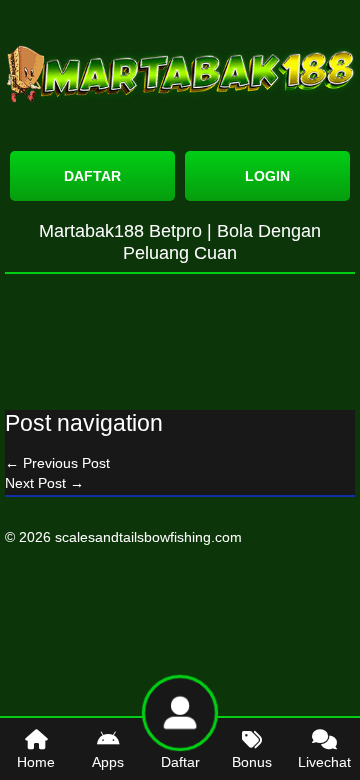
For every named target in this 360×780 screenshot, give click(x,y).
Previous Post (57, 463)
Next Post (44, 483)
